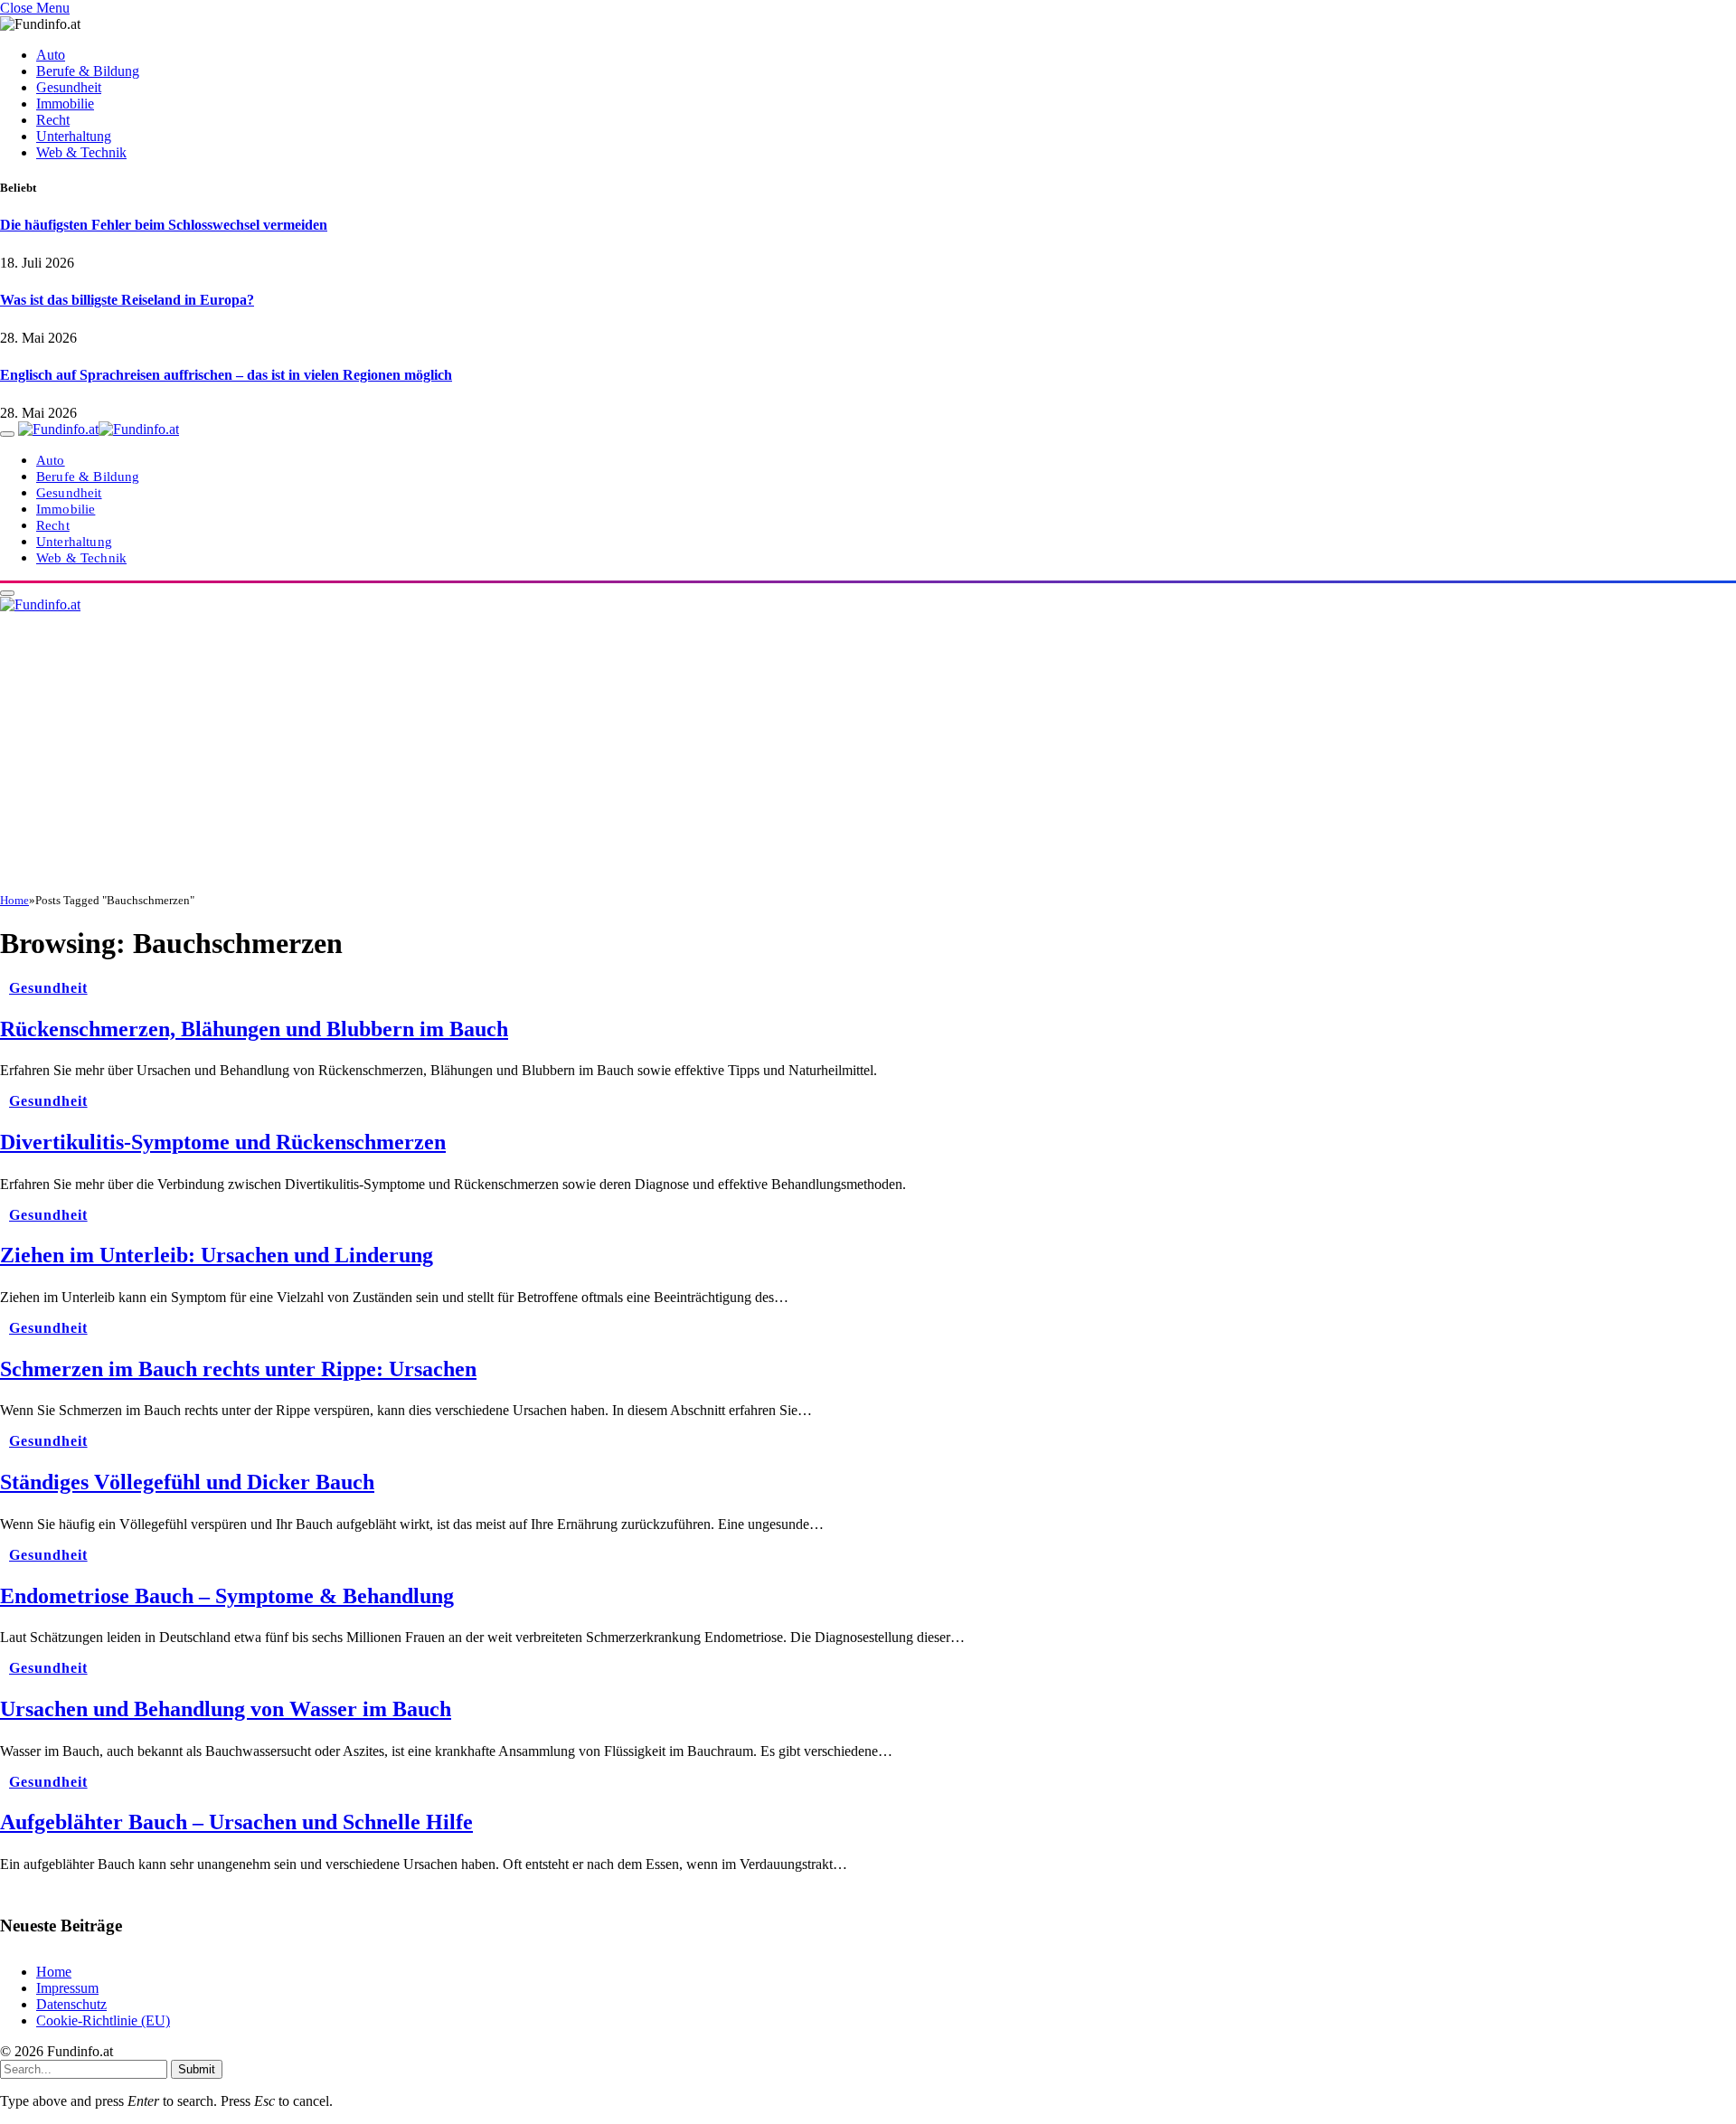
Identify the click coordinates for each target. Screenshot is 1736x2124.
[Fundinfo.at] (99, 429)
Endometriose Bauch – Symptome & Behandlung (227, 1596)
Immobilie (65, 104)
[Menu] (7, 434)
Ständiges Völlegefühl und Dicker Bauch (187, 1482)
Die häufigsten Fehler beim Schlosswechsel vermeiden (164, 225)
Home (54, 1972)
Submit (197, 2069)
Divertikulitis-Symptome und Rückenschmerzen (223, 1142)
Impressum (67, 1988)
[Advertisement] (868, 758)
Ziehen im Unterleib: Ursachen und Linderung (217, 1255)
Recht (53, 120)
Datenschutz (71, 2004)
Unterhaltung (74, 136)
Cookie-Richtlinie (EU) (103, 2020)
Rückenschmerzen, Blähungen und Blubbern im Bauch (254, 1029)
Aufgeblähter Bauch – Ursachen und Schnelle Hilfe (236, 1822)
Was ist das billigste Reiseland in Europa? (127, 300)
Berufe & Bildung (88, 71)
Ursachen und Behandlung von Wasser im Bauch (226, 1709)
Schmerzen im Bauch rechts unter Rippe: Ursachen (238, 1369)
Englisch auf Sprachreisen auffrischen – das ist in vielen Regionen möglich (226, 375)
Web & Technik (81, 152)
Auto (51, 55)
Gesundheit (69, 87)
